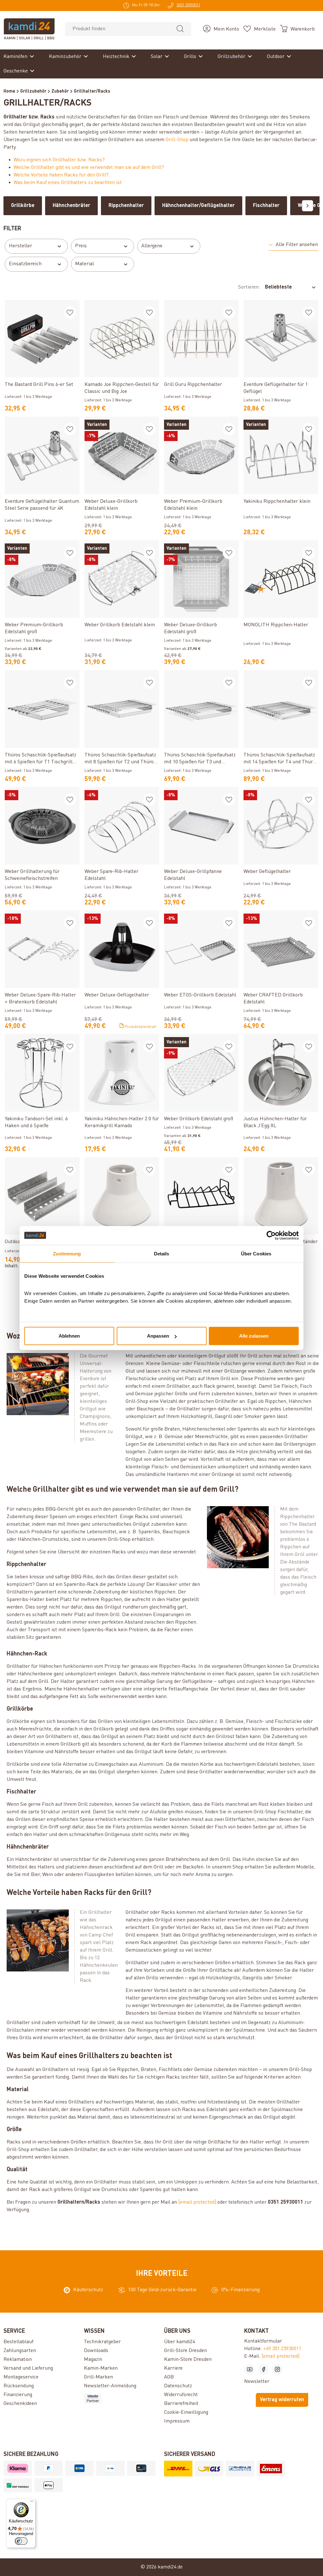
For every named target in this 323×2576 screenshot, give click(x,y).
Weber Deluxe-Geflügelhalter (117, 995)
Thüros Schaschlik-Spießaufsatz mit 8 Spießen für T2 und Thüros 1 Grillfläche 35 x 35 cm (120, 759)
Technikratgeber (102, 2342)
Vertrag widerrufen (282, 2400)
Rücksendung (19, 2386)
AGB (169, 2377)
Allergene (152, 246)
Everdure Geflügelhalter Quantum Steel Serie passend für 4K (42, 505)
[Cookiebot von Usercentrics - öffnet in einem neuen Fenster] (271, 1235)
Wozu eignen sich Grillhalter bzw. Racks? (59, 160)
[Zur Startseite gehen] (29, 29)
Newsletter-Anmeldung (110, 2386)
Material (85, 264)
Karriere (173, 2368)
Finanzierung (18, 2395)
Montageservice (21, 2377)
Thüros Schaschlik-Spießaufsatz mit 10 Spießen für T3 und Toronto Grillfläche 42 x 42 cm (200, 759)
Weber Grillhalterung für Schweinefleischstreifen (32, 875)
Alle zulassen (254, 1336)
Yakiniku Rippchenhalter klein (277, 502)
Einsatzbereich (25, 264)
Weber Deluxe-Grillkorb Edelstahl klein (111, 505)
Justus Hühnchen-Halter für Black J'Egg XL (275, 1122)
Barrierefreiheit (181, 2404)
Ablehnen (69, 1336)
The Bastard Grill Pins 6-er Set (39, 385)
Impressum (177, 2421)
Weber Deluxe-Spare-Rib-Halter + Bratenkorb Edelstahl (40, 999)
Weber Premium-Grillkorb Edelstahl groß (34, 628)
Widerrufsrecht (181, 2395)
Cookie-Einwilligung (186, 2412)
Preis (81, 246)
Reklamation (18, 2360)
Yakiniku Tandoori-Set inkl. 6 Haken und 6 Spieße (36, 1122)
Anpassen (158, 1336)
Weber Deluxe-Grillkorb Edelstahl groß (191, 628)
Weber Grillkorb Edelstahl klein (120, 625)
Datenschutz (178, 2386)
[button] (293, 245)
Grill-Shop (177, 140)
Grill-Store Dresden (185, 2351)
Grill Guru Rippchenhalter (193, 385)
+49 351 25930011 (282, 2349)
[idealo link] (121, 2399)
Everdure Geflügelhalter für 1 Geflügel (276, 388)
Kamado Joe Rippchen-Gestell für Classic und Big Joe (122, 388)
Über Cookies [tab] (256, 1253)
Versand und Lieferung (28, 2368)
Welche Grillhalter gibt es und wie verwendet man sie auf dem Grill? (89, 168)
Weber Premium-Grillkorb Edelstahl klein (193, 505)
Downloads (96, 2351)
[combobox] (117, 29)
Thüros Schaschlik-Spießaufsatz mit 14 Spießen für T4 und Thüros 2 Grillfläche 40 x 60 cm (281, 759)
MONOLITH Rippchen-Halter (276, 625)
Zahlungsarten (20, 2351)
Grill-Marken (98, 2377)
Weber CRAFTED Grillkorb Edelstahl (273, 999)
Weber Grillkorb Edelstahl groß (199, 1119)
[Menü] (32, 2503)
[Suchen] (180, 29)
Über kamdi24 (179, 2342)
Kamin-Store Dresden (188, 2360)
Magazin (93, 2360)
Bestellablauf (18, 2342)
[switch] (21, 2541)
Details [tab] (162, 1253)
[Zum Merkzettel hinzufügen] (70, 313)
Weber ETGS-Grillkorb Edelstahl (200, 995)
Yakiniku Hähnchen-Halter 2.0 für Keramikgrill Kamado (122, 1122)
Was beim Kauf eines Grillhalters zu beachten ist (68, 183)
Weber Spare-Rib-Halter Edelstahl (112, 875)
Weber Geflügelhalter (267, 872)
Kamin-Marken (101, 2368)
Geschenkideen (20, 2404)
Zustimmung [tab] (67, 1253)
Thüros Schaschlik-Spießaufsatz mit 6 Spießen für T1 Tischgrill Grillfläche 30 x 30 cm (41, 759)
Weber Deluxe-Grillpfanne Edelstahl (193, 875)
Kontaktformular (263, 2341)
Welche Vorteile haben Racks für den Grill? (61, 175)
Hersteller (21, 246)
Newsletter (257, 2382)
